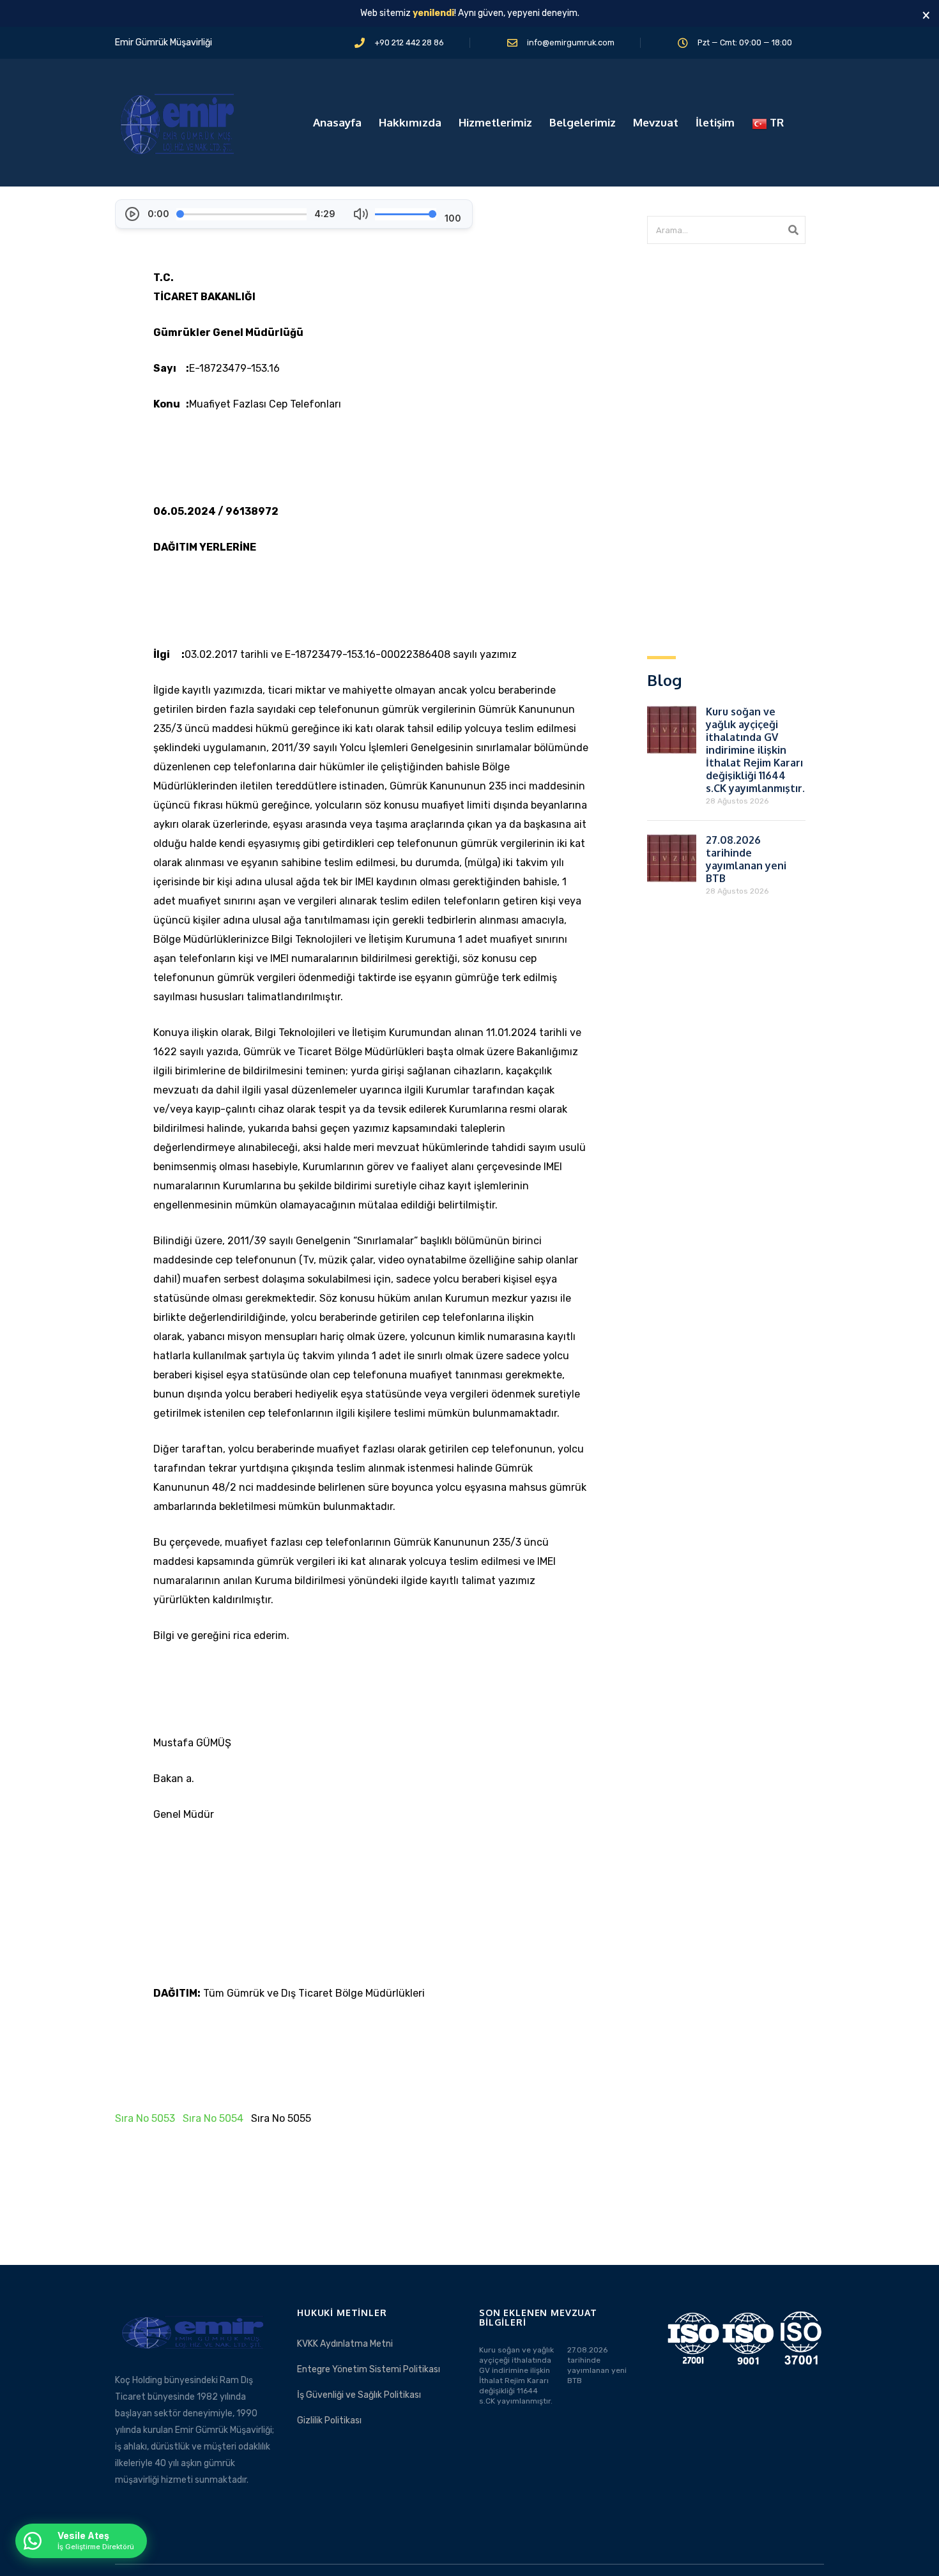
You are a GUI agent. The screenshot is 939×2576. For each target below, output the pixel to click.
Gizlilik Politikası (329, 2420)
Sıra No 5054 (213, 2118)
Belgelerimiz (583, 122)
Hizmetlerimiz (495, 122)
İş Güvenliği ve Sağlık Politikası (359, 2395)
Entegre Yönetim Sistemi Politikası (369, 2369)
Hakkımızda (410, 122)
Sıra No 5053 (145, 2118)
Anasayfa (337, 122)
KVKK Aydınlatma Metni (345, 2344)
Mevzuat (656, 122)
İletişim (715, 122)
